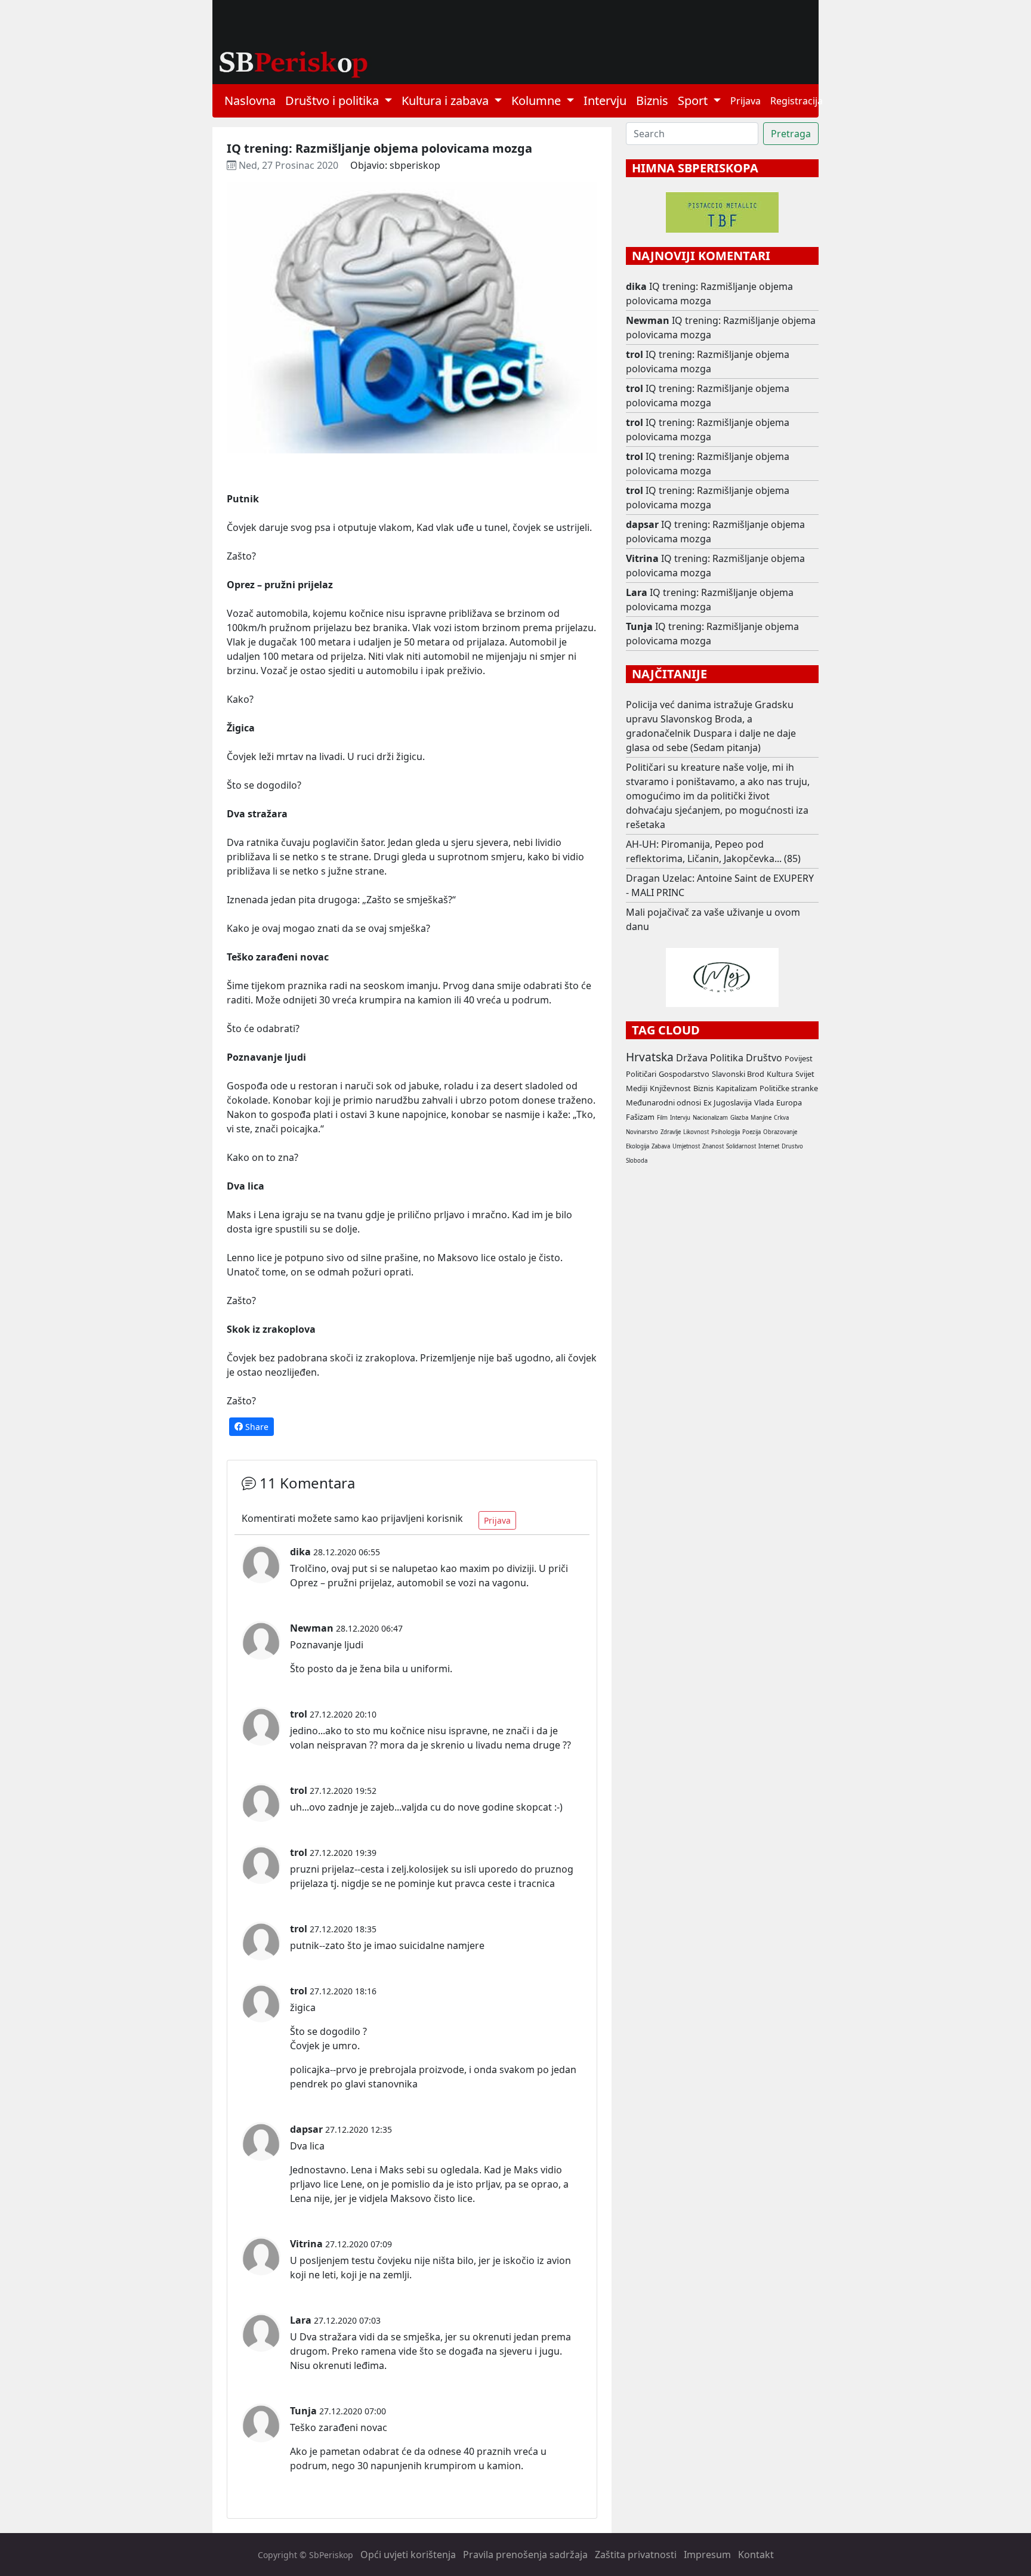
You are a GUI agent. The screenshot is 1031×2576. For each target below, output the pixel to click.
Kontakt (756, 2555)
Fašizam (640, 1117)
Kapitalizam (737, 1088)
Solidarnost (741, 1146)
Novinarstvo (642, 1132)
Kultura (780, 1074)
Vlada (764, 1102)
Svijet (805, 1074)
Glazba (739, 1118)
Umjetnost (686, 1146)
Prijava (746, 101)
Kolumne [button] (538, 101)
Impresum (707, 2555)
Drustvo (792, 1146)
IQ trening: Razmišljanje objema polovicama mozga (709, 294)
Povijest (799, 1058)
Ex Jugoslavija (728, 1102)
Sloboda (637, 1161)
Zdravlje (671, 1132)
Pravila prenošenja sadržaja (525, 2555)
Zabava (661, 1146)
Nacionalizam (710, 1118)
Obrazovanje (780, 1132)
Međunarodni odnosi (663, 1102)
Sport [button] (694, 101)
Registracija (797, 101)
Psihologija (726, 1132)
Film (662, 1118)
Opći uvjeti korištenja (408, 2555)
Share (256, 1427)
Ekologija (638, 1146)
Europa (789, 1102)
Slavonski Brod (738, 1074)
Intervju (605, 101)
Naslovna (250, 101)
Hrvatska (650, 1057)
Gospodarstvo (684, 1074)
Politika (727, 1058)
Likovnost (696, 1132)
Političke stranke (789, 1088)
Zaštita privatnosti (636, 2555)
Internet (769, 1146)
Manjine (761, 1118)
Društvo (764, 1058)
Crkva (781, 1118)
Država (692, 1058)
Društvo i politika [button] (334, 101)
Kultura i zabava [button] (447, 101)
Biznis (652, 101)
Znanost (713, 1146)
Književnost (670, 1088)
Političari (641, 1074)
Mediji (637, 1088)
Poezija (751, 1132)
